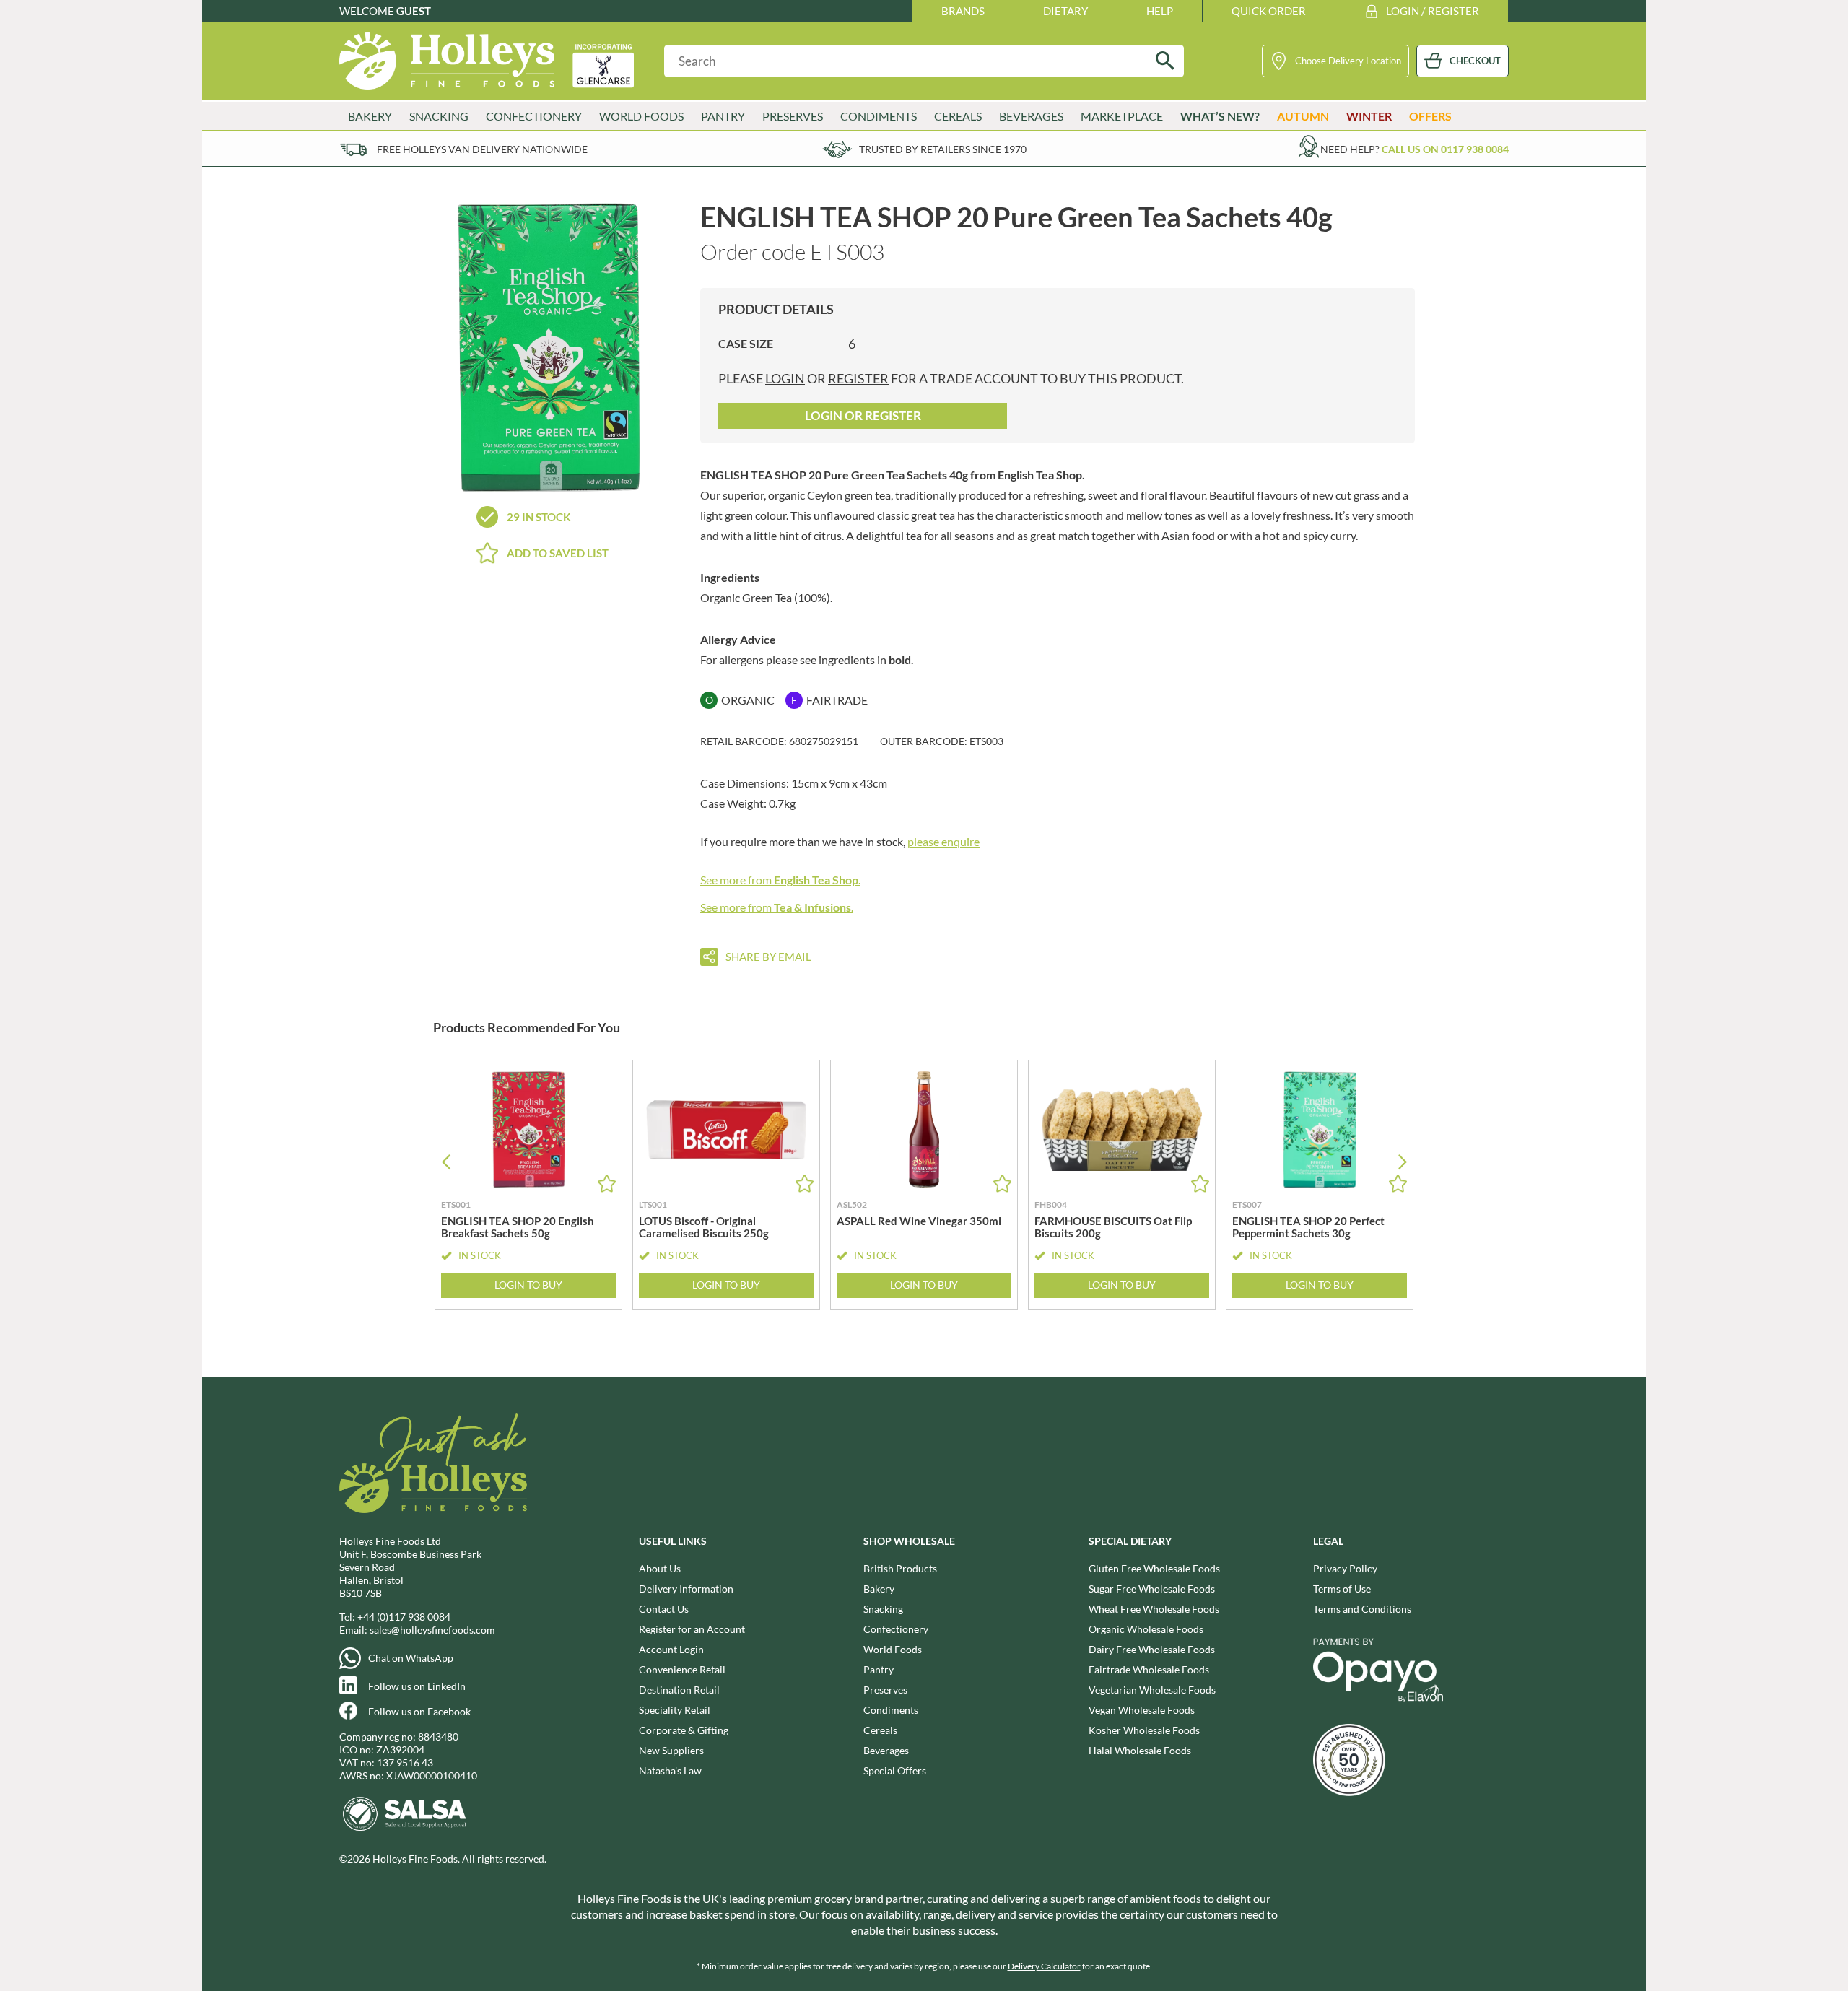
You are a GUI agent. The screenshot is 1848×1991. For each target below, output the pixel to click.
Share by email (768, 957)
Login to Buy (528, 1285)
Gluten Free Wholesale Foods (1154, 1568)
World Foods (893, 1649)
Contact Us (664, 1609)
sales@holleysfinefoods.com (432, 1630)
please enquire (943, 841)
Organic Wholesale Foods (1146, 1629)
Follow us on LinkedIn (417, 1686)
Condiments (891, 1710)
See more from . (780, 880)
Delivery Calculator (1044, 1966)
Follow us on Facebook (419, 1711)
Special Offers (895, 1770)
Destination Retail (679, 1690)
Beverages (886, 1750)
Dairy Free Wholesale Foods (1152, 1649)
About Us (660, 1568)
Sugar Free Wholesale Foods (1152, 1589)
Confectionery (896, 1629)
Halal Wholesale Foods (1140, 1750)
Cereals (880, 1730)
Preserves (885, 1690)
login (785, 378)
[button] (1402, 1162)
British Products (900, 1568)
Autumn (1303, 116)
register (858, 378)
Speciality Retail (675, 1710)
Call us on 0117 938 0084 (1445, 149)
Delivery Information (686, 1589)
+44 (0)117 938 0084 (404, 1617)
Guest (414, 11)
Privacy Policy (1345, 1568)
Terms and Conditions (1362, 1609)
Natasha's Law (670, 1770)
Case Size (746, 343)
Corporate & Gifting (684, 1730)
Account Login (671, 1649)
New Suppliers (671, 1750)
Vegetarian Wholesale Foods (1152, 1690)
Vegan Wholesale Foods (1142, 1710)
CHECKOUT (1475, 61)
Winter (1369, 116)
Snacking (883, 1609)
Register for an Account (692, 1629)
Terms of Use (1342, 1589)
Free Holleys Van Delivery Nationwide (482, 149)
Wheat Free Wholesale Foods (1154, 1609)
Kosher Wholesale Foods (1144, 1730)
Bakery (879, 1589)
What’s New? (1220, 116)
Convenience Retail (682, 1669)
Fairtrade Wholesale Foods (1149, 1669)
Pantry (879, 1669)
